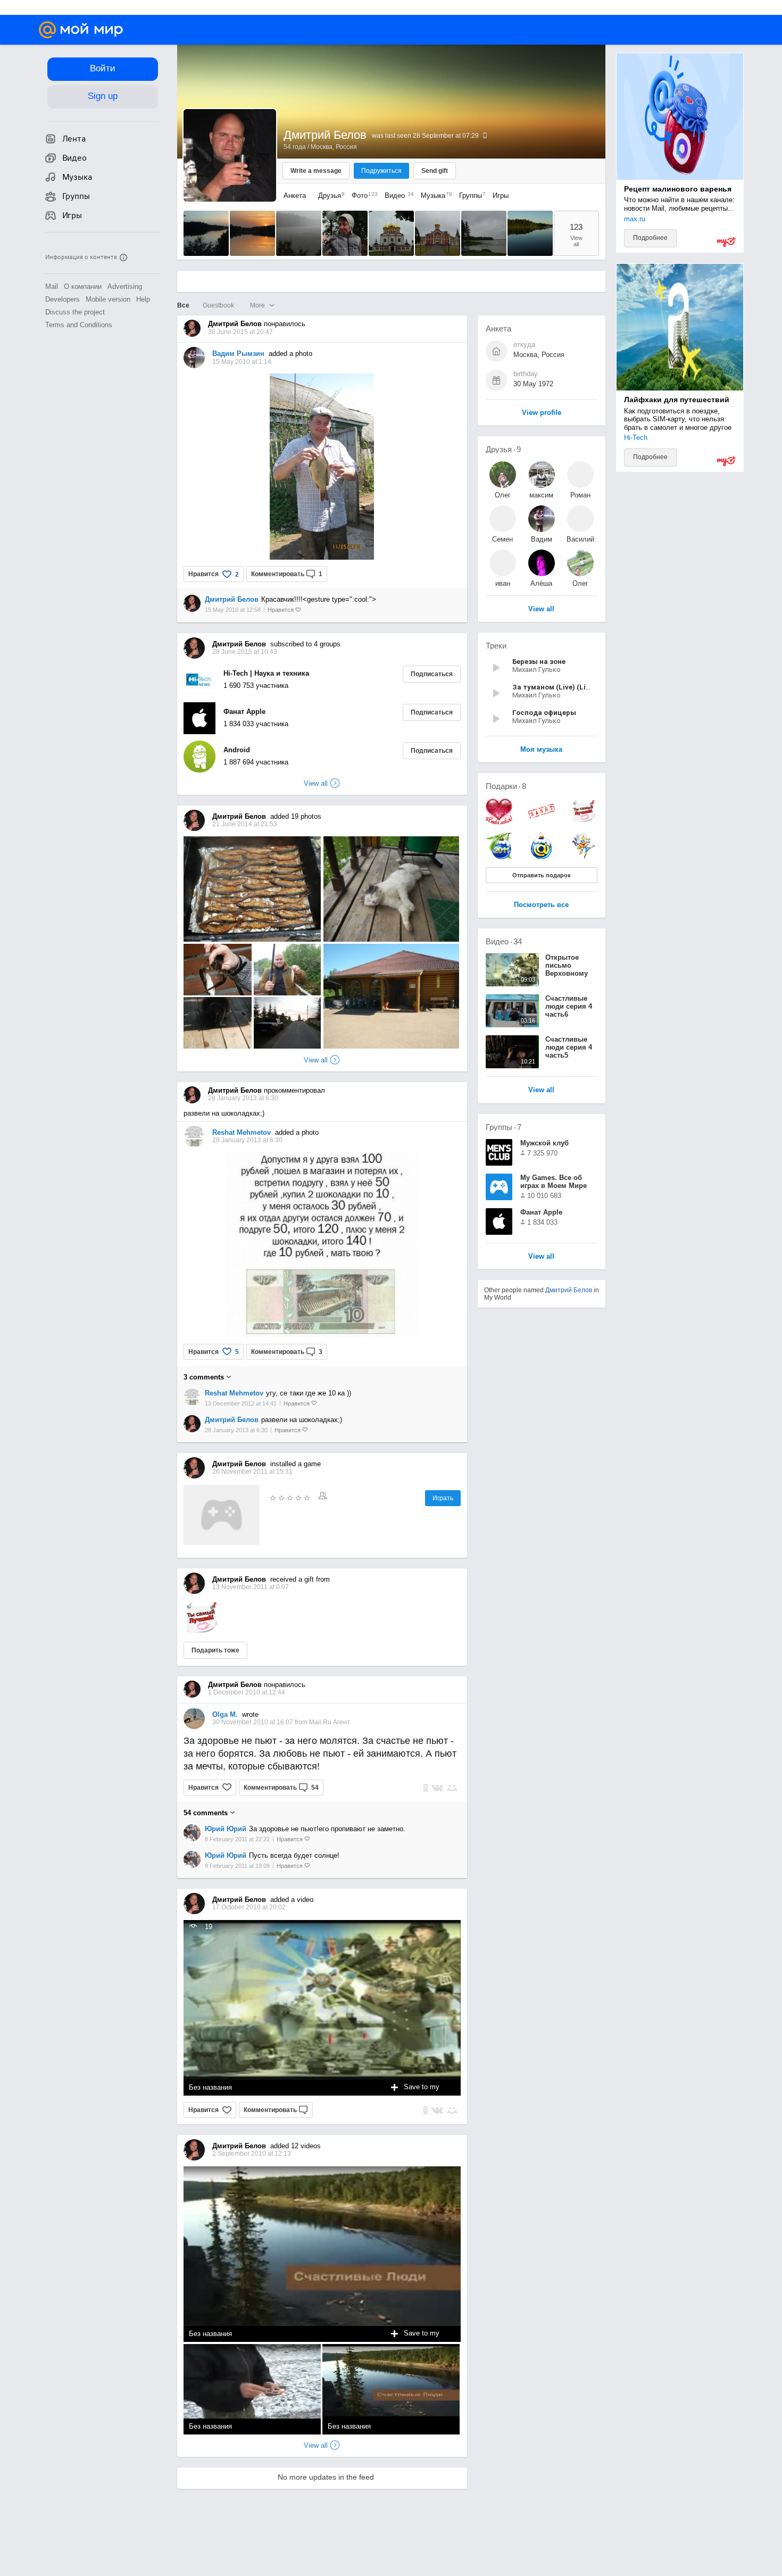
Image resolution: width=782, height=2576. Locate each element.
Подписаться (432, 674)
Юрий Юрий (226, 1829)
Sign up (103, 96)
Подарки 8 (506, 786)
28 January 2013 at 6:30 (247, 1140)
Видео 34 (504, 941)
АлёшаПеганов (541, 583)
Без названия (210, 2087)
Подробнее (650, 238)
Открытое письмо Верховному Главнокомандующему (584, 969)
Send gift (435, 171)
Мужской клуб (544, 1143)
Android (237, 750)
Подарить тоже (215, 1650)
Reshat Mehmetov (242, 1132)
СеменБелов (502, 539)
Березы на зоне (539, 662)
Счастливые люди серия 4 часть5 (569, 1047)
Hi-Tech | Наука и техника (266, 673)
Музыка (434, 196)
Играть (443, 1498)
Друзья (329, 196)
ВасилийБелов (580, 539)
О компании (83, 286)
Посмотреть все (541, 905)
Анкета (295, 196)
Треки (496, 646)
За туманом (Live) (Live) (554, 687)
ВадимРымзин (541, 539)
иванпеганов (502, 583)
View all (316, 1060)
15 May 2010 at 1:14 (242, 362)
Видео (397, 196)
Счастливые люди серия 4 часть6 (569, 1006)
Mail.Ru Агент (330, 1722)
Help (143, 299)
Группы (470, 196)
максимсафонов (541, 495)
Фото (362, 196)
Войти (103, 68)
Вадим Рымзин (238, 354)
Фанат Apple (244, 712)
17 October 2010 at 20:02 (249, 1907)
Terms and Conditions (79, 325)
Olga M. (225, 1714)
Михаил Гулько (536, 670)
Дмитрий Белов (232, 599)
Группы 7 (504, 1127)
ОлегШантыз (580, 583)
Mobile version (108, 299)
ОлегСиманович (503, 495)
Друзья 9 (503, 449)
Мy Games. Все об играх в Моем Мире (554, 1182)
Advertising (125, 286)
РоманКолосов (580, 495)
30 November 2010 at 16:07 (253, 1722)
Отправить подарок (542, 875)
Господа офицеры (544, 713)
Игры (501, 196)
